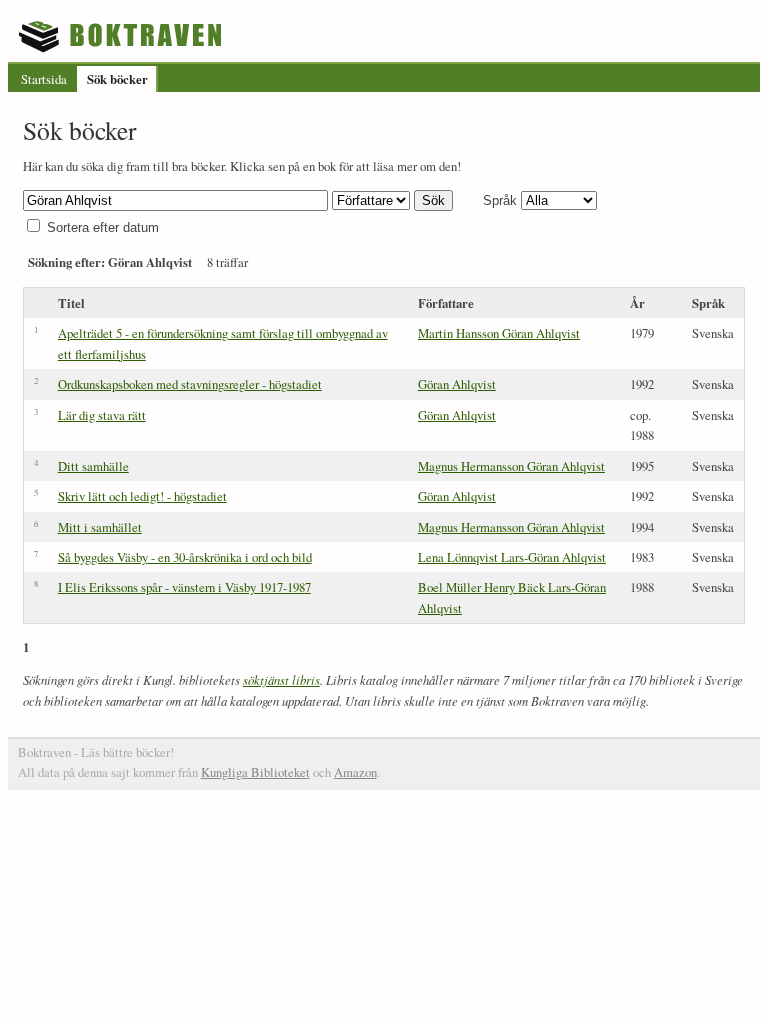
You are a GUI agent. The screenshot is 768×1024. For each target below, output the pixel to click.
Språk (500, 200)
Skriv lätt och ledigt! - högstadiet (142, 496)
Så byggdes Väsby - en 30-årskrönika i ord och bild (185, 557)
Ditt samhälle (93, 466)
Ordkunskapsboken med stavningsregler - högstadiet (190, 384)
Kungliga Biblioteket (255, 772)
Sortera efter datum (103, 227)
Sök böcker (117, 79)
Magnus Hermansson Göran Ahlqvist (511, 466)
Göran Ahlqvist (457, 384)
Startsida (44, 79)
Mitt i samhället (100, 527)
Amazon (355, 772)
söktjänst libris (281, 679)
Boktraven (122, 36)
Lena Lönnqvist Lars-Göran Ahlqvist (512, 557)
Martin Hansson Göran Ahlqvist (499, 333)
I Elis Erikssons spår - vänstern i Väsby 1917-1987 (184, 587)
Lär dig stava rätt (102, 415)
